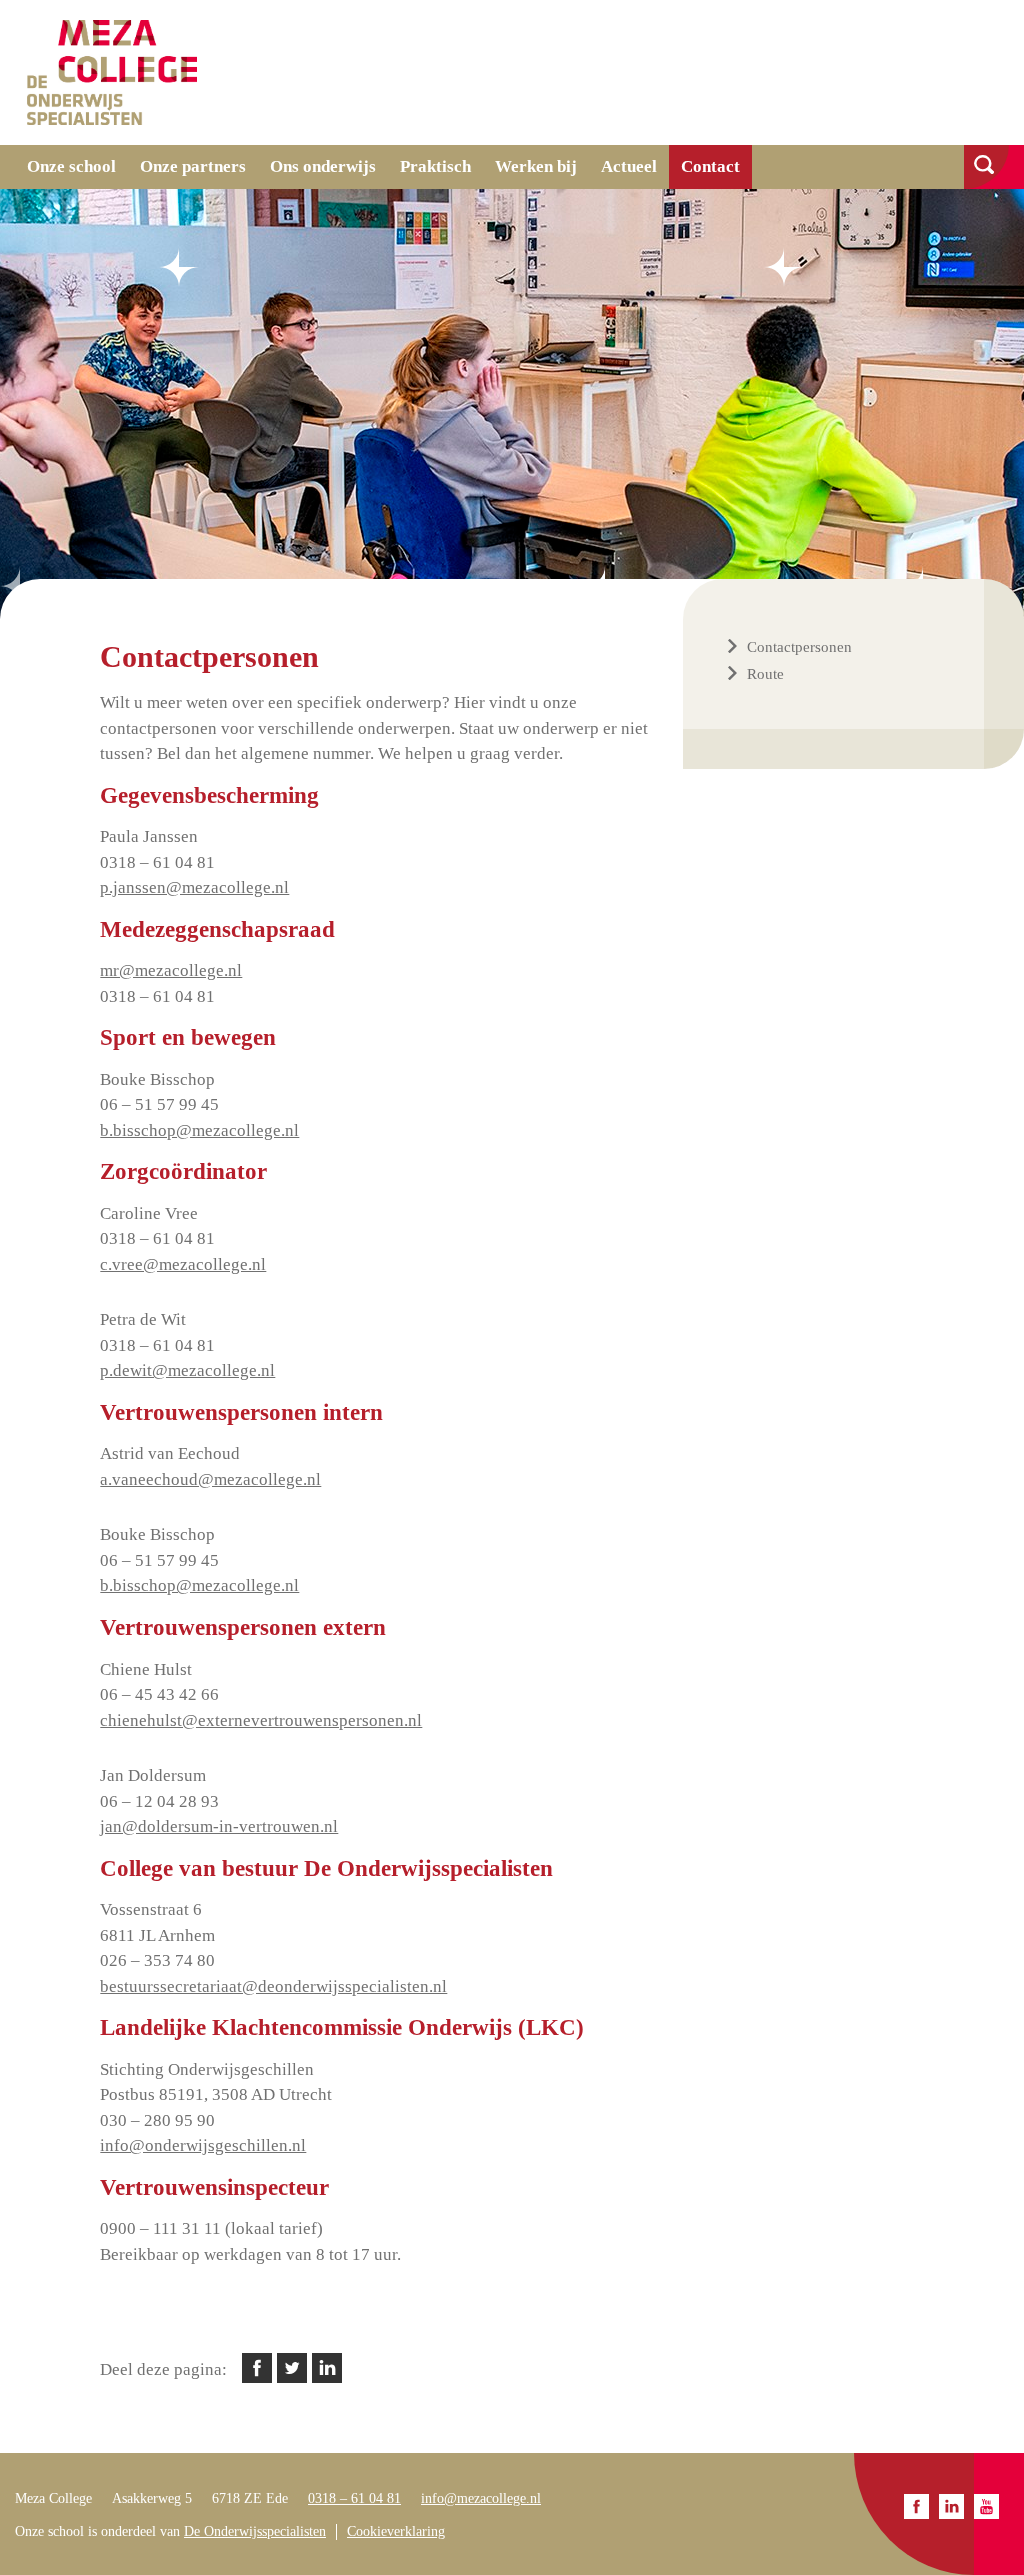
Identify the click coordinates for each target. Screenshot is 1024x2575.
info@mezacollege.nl (481, 2498)
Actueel (629, 166)
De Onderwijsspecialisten (255, 2531)
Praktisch (435, 166)
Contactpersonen (799, 647)
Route (765, 674)
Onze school (71, 166)
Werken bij (536, 166)
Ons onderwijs (323, 166)
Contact (710, 166)
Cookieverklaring (396, 2531)
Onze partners (193, 166)
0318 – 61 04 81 (354, 2498)
